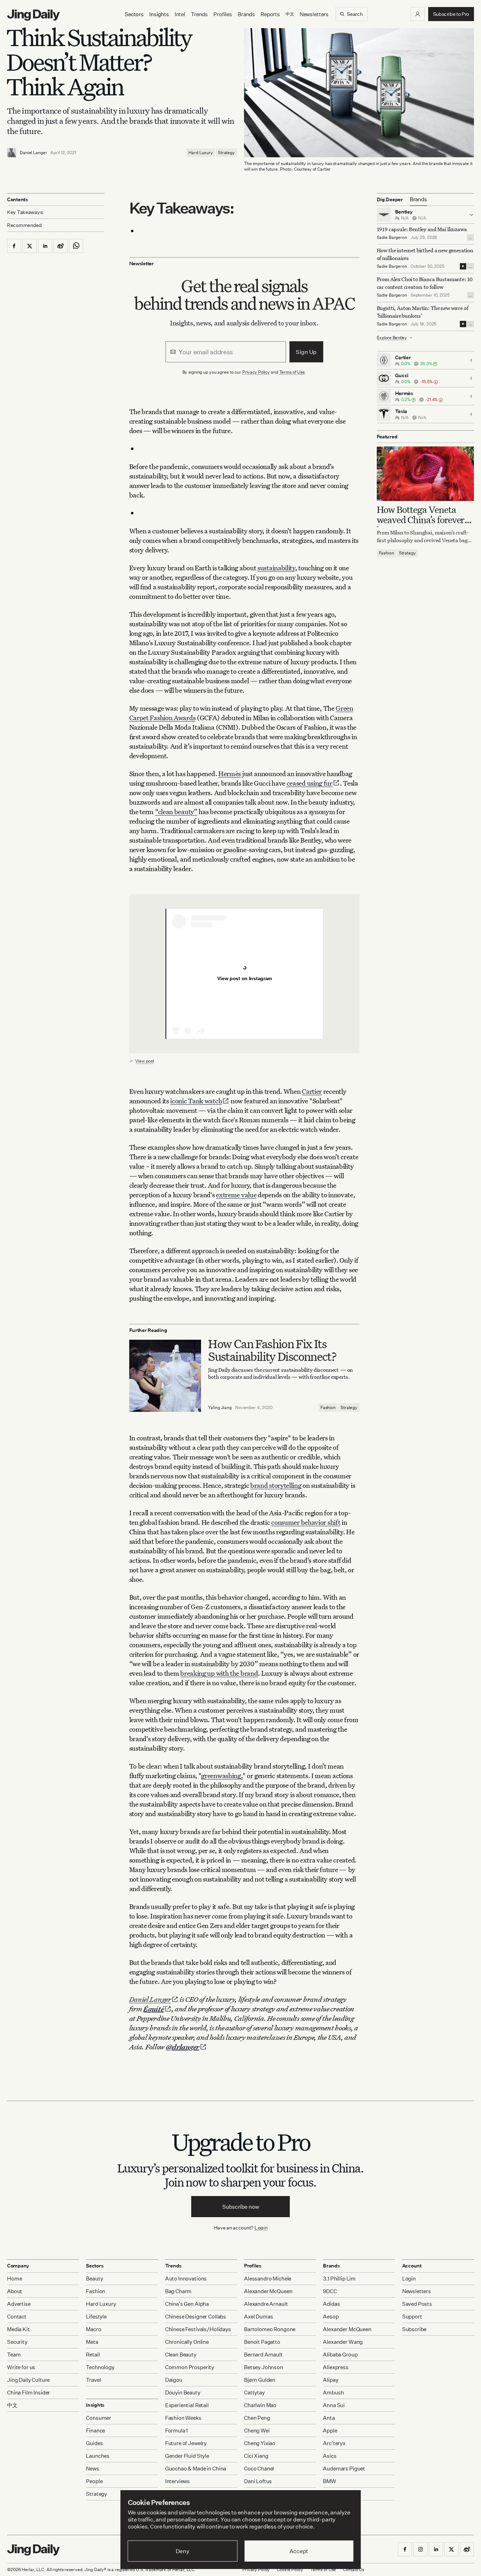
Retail (93, 2355)
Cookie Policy (290, 2569)
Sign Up (306, 352)
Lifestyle (96, 2317)
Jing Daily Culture (28, 2380)
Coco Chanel (259, 2469)
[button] (418, 14)
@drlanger (183, 2047)
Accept (299, 2551)
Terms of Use (292, 372)
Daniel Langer (33, 153)
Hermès (230, 773)
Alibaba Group (340, 2355)
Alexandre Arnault (266, 2304)
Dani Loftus (258, 2481)
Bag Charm (179, 2291)
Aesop (331, 2317)
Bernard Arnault (263, 2355)
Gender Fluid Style (187, 2456)
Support (412, 2317)
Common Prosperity (190, 2367)
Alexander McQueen (268, 2291)
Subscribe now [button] (241, 2207)
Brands (246, 14)
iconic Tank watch (196, 1101)
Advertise (19, 2304)
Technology (100, 2367)
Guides (94, 2443)
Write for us (21, 2367)
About (15, 2291)
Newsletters (314, 14)
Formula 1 (177, 2431)
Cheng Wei (257, 2431)
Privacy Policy (256, 372)
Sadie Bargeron (392, 237)
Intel (180, 14)
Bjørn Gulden (260, 2380)
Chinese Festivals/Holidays (198, 2329)
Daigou (174, 2380)
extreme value (236, 1195)
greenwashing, (222, 1775)
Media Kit (18, 2329)
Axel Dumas (259, 2317)
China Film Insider (29, 2393)
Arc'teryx (334, 2443)
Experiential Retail (187, 2405)
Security (17, 2342)
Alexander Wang (343, 2342)
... (470, 237)
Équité (154, 2009)
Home (14, 2279)
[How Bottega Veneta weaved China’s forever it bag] (426, 474)
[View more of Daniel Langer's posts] (12, 153)
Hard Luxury (201, 153)
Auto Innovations (186, 2279)
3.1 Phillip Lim (339, 2279)
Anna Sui (334, 2405)
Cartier (312, 1091)
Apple (330, 2431)
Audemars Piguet (344, 2469)
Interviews (178, 2481)
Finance (95, 2431)
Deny (183, 2551)
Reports (270, 14)
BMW (330, 2481)
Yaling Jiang (220, 1407)
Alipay (330, 2380)
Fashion (328, 1407)
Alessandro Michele (268, 2279)
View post (145, 1061)
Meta (92, 2342)
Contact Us (354, 2569)
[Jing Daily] (33, 15)
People (94, 2481)
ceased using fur (310, 783)
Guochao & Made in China (196, 2469)
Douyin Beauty (183, 2393)
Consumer (99, 2418)
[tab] (418, 199)
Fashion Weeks (183, 2418)
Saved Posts (417, 2304)
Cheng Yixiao (260, 2443)
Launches (98, 2456)
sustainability (276, 568)
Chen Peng (257, 2418)
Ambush (333, 2393)
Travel (93, 2380)
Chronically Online (187, 2342)
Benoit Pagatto (262, 2342)
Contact (17, 2317)
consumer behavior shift (306, 1522)
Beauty (94, 2279)
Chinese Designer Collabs (196, 2317)
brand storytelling (276, 1485)
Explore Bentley (392, 338)
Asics (330, 2456)
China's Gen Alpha (187, 2304)
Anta (329, 2418)
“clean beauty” (176, 811)
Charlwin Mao (260, 2405)
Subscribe (414, 2329)
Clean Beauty (181, 2355)
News (92, 2469)
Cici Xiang (256, 2456)
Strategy (226, 153)
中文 (12, 2405)
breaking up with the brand (219, 1673)
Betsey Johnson (264, 2367)
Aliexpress (336, 2367)
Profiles (223, 14)
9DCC (330, 2291)
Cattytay (254, 2393)
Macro (93, 2329)
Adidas (331, 2304)
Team (14, 2355)
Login (261, 2228)
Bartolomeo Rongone (270, 2329)
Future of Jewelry (186, 2443)
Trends (199, 14)
